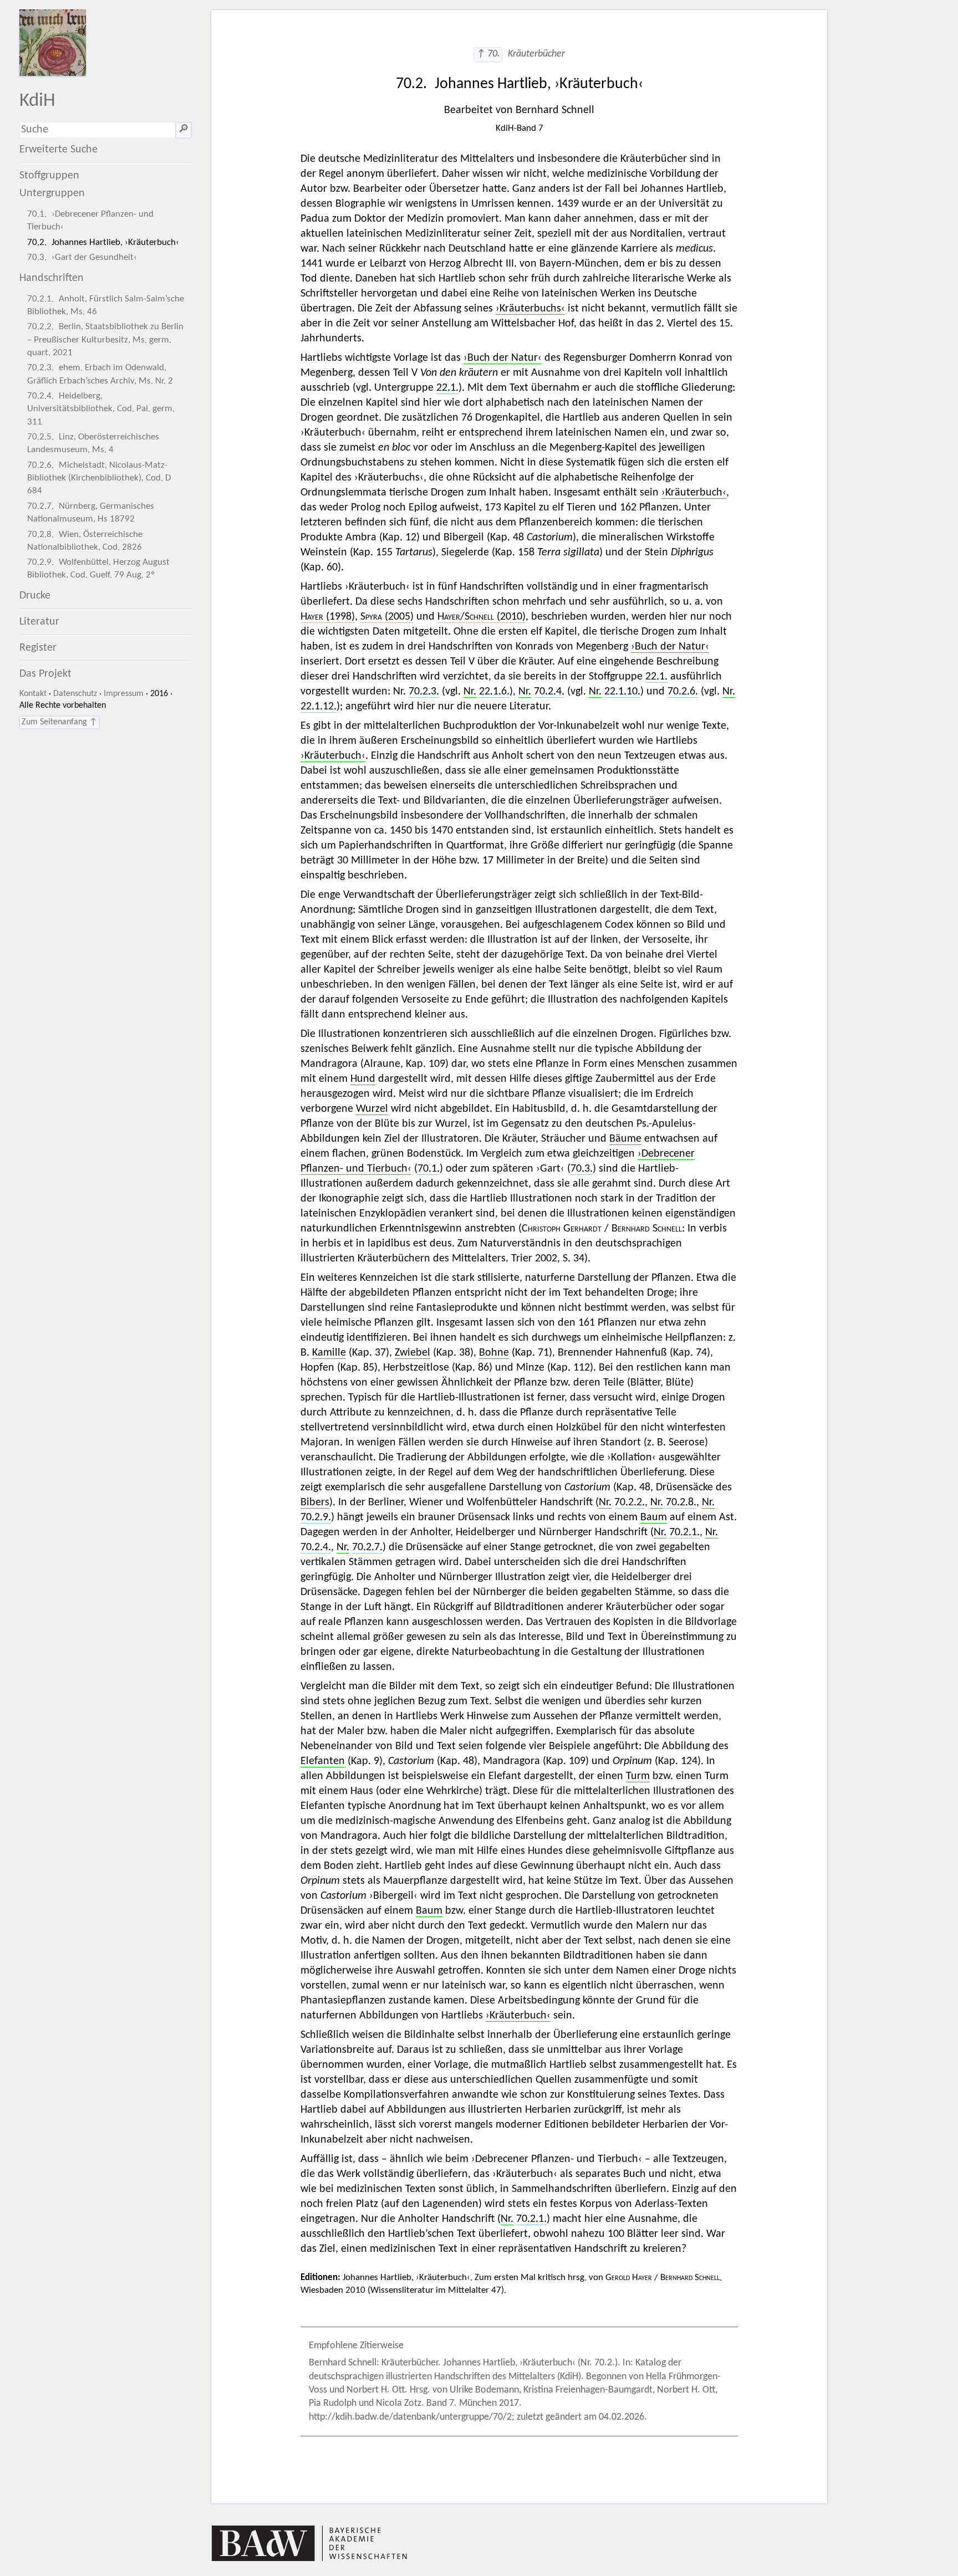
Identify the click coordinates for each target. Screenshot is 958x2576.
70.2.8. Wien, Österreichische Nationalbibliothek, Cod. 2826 (85, 541)
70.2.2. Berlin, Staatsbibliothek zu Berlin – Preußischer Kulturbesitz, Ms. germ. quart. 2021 (105, 339)
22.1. (447, 388)
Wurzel (372, 1109)
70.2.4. (549, 692)
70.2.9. (316, 1517)
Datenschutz (75, 694)
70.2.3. (424, 692)
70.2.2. (630, 1502)
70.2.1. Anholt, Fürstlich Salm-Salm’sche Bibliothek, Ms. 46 (106, 305)
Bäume (625, 1139)
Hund (363, 1079)
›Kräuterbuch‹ (694, 493)
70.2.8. (681, 1502)
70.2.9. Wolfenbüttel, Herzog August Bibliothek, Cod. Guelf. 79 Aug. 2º (98, 569)
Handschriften (52, 278)
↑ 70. (488, 54)
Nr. (470, 692)
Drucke (35, 596)
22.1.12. (319, 707)
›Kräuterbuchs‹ (530, 309)
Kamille (329, 1353)
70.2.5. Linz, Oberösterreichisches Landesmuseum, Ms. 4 (93, 443)
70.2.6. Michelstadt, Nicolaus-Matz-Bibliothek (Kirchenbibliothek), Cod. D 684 (99, 478)
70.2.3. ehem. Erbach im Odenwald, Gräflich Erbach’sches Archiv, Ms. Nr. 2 (100, 374)
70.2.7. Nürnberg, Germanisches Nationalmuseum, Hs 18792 (91, 513)
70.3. (582, 1169)
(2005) (387, 617)
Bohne (494, 1353)
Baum (654, 1517)
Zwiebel (412, 1353)
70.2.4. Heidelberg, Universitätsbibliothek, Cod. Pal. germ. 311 (101, 409)
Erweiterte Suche (58, 150)
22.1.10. (622, 692)
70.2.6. (683, 692)
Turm (638, 1776)
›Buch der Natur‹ (503, 358)
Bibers (315, 1502)
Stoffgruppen (49, 176)
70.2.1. (684, 1532)
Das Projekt (45, 674)
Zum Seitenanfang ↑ (59, 722)
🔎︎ (184, 130)
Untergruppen (52, 193)
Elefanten (323, 1761)
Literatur (39, 622)
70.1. (429, 1169)
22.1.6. (494, 692)
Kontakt (33, 694)
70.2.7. (367, 1547)
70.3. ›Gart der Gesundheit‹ (82, 257)
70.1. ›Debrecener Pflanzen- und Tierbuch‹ (90, 221)
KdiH (37, 101)
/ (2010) (481, 617)
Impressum (124, 694)
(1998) (328, 617)
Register (38, 648)
